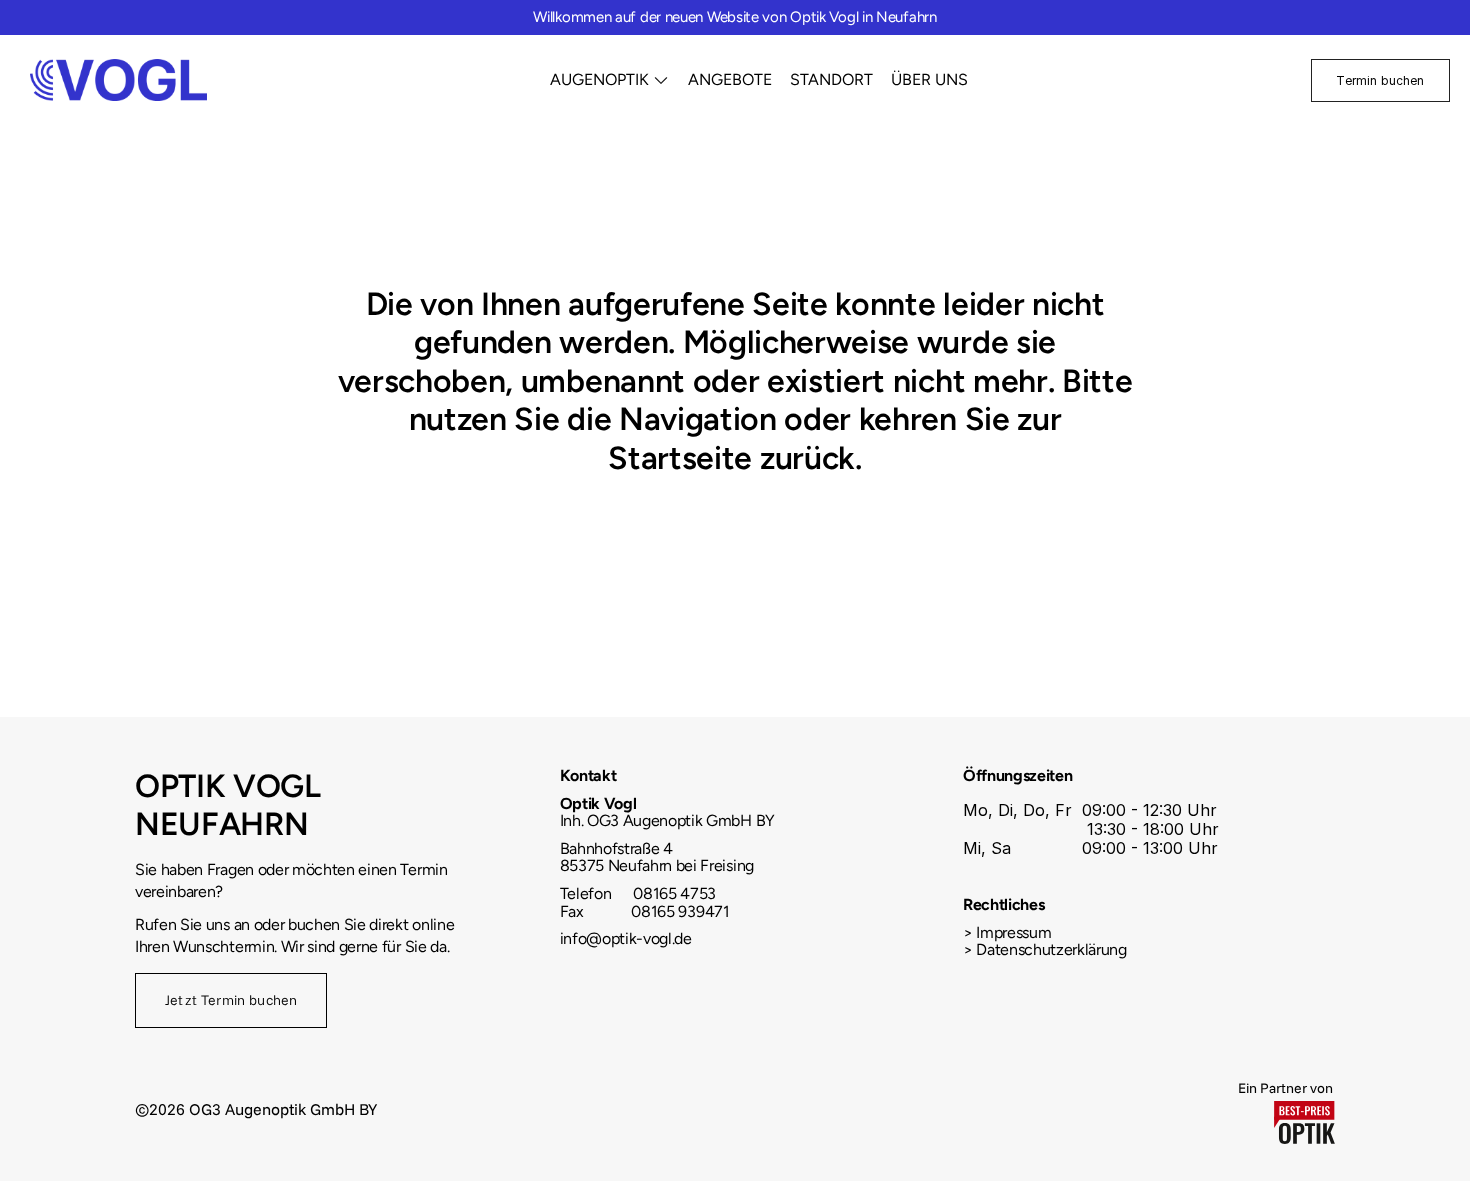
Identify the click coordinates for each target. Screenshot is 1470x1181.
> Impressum (1007, 932)
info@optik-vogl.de (626, 938)
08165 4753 (673, 893)
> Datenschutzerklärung (1045, 949)
